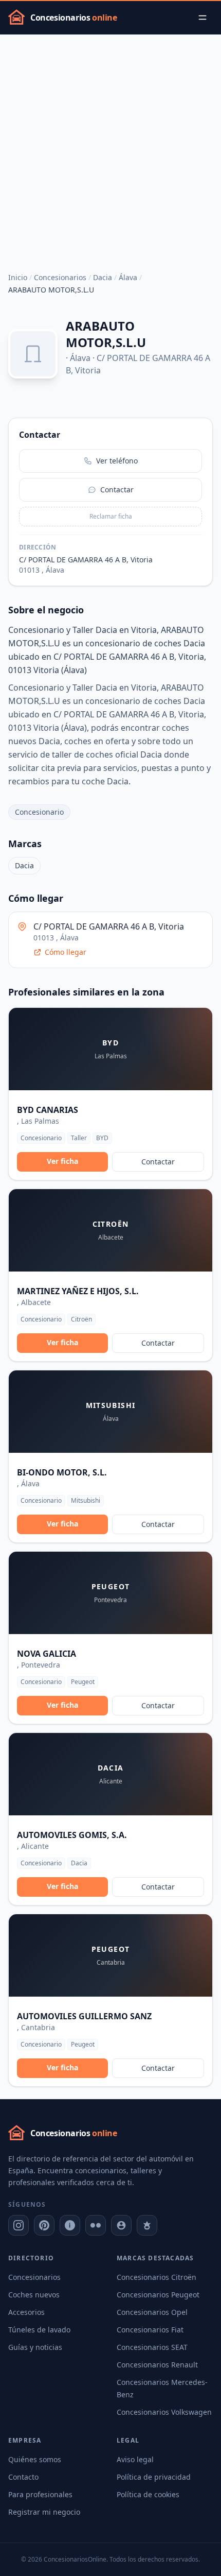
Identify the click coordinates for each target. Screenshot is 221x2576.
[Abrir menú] (202, 18)
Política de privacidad (154, 2477)
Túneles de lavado (39, 2330)
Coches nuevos (34, 2295)
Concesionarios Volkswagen (164, 2412)
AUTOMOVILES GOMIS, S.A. (72, 1835)
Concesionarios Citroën (156, 2277)
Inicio (18, 277)
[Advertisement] (110, 150)
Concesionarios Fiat (150, 2330)
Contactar (158, 1162)
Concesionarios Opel (152, 2312)
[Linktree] (147, 2225)
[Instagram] (19, 2225)
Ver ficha (62, 1161)
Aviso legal (135, 2459)
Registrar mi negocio (44, 2512)
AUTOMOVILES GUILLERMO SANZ (84, 2016)
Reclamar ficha (111, 516)
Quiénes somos (35, 2459)
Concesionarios (60, 277)
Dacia (103, 277)
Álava (128, 277)
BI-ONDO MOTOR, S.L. (62, 1472)
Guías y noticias (35, 2347)
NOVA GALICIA (47, 1654)
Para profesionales (40, 2494)
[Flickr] (96, 2225)
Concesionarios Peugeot (158, 2295)
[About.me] (121, 2225)
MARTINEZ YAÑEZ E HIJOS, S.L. (78, 1291)
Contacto (23, 2477)
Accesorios (26, 2312)
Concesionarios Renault (157, 2365)
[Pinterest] (44, 2225)
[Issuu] (70, 2225)
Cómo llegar (66, 952)
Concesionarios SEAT (152, 2347)
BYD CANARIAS (48, 1110)
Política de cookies (148, 2494)
